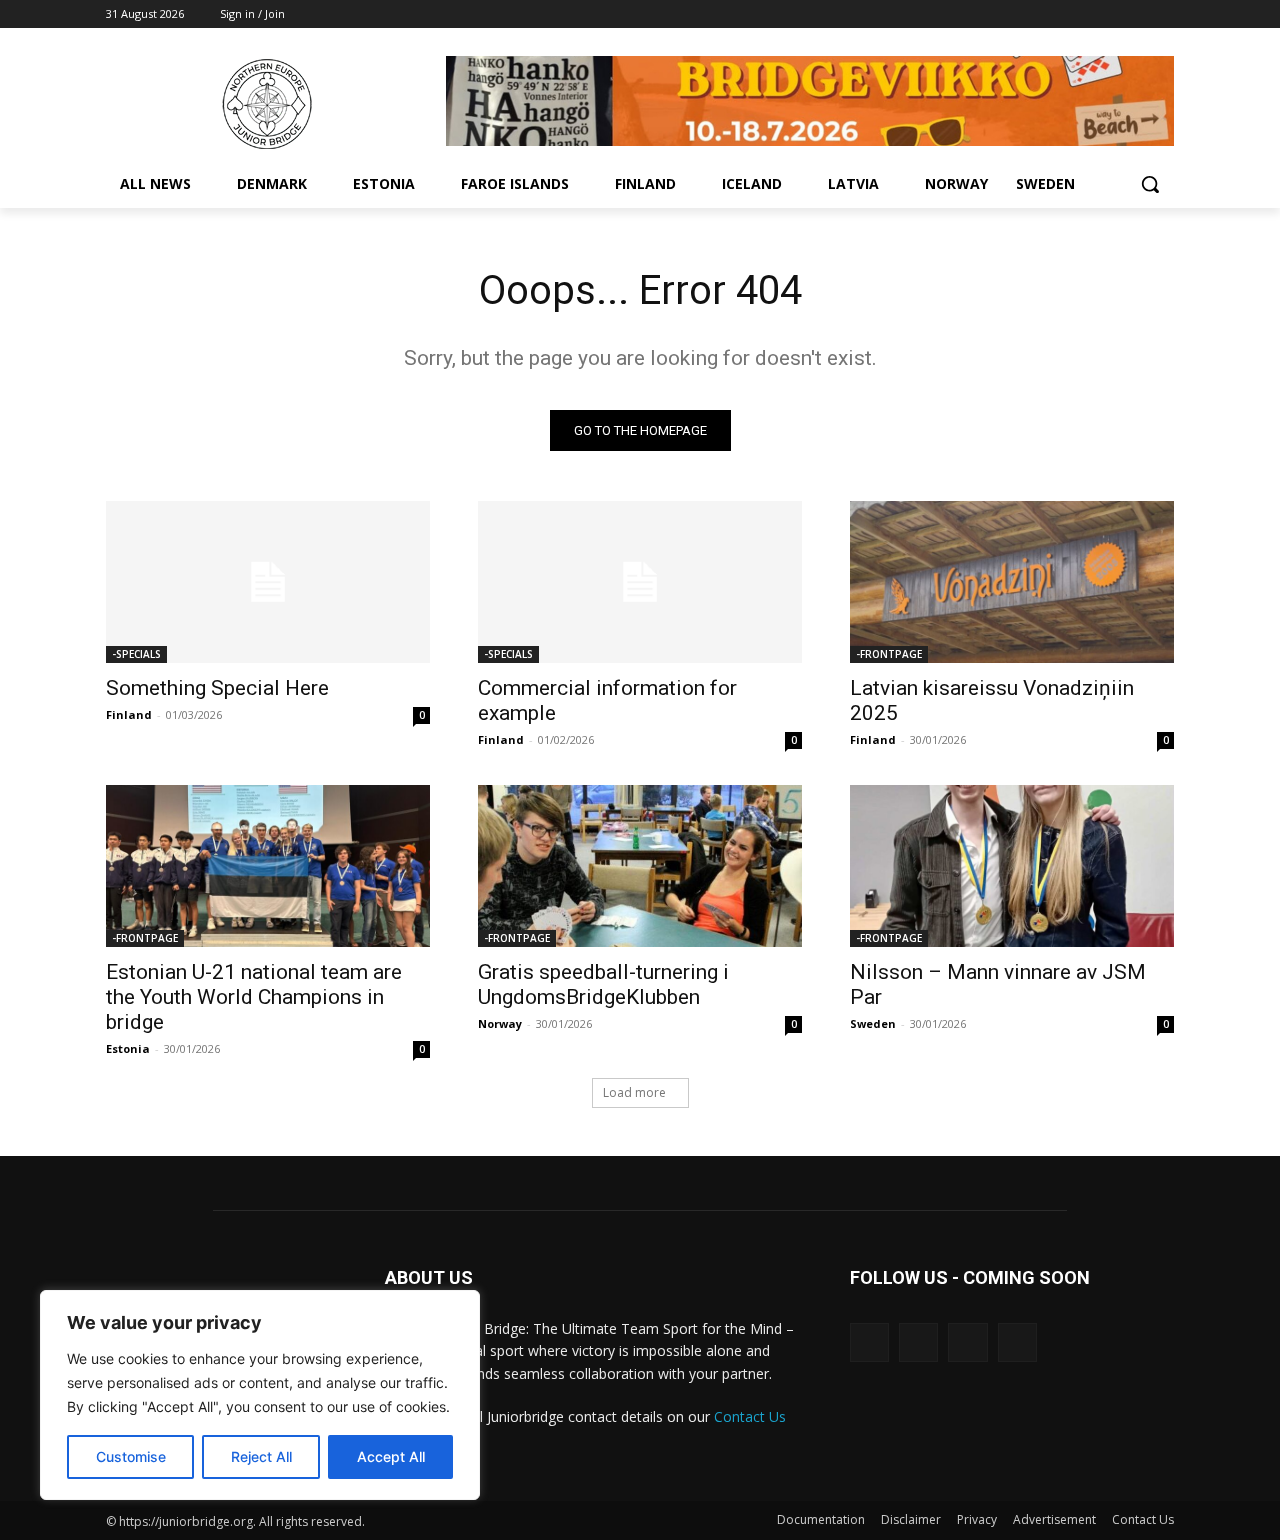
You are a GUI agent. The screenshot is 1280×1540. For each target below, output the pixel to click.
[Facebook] (1107, 14)
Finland (129, 714)
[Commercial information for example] (640, 582)
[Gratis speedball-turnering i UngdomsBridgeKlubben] (640, 866)
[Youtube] (1162, 14)
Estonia (128, 1048)
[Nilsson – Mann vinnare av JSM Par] (1012, 866)
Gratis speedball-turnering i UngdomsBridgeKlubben (603, 984)
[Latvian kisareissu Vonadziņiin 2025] (1012, 582)
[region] (260, 1395)
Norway (500, 1023)
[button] (1150, 184)
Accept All (391, 1456)
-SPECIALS (136, 654)
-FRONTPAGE (889, 654)
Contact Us (750, 1416)
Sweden (873, 1023)
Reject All (261, 1456)
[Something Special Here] (268, 582)
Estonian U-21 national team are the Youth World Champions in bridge (254, 997)
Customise (131, 1456)
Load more (634, 1092)
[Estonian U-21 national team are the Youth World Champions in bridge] (268, 866)
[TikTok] (918, 1342)
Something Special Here (217, 688)
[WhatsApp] (1134, 14)
